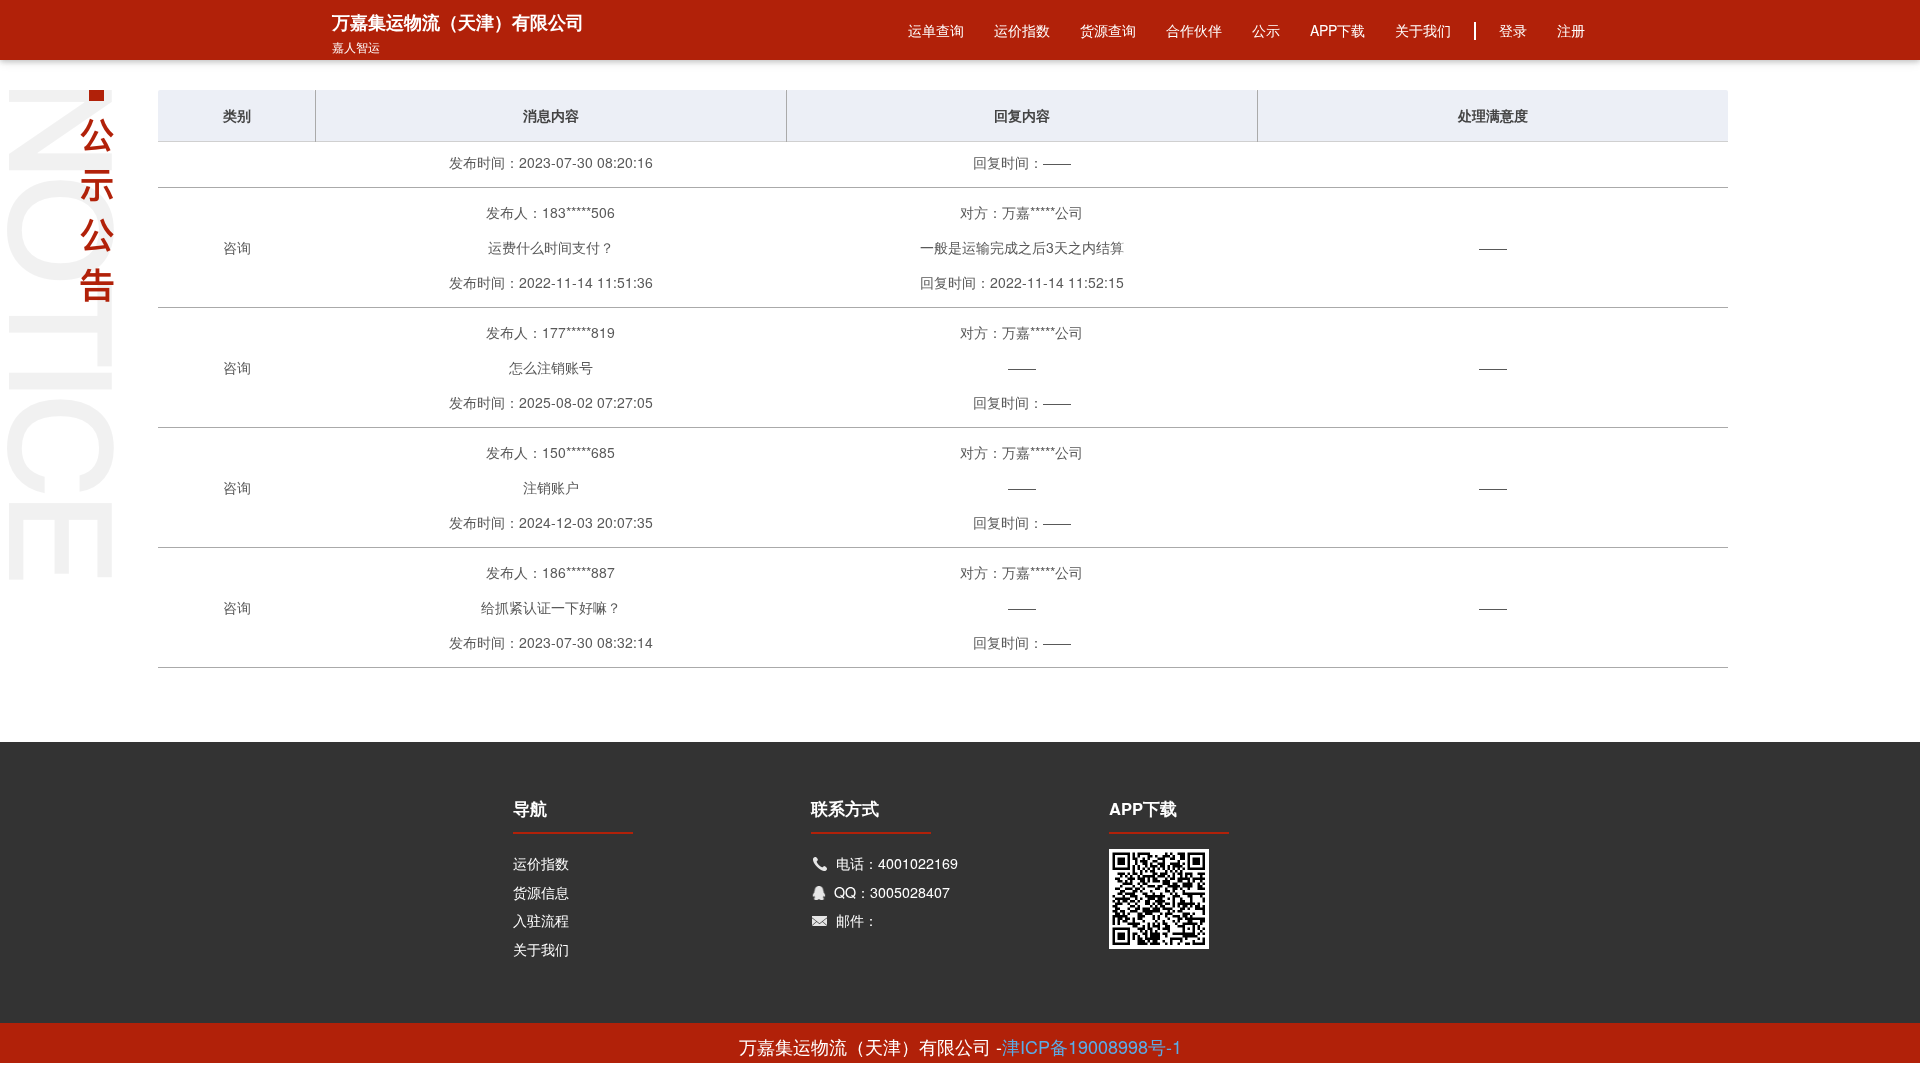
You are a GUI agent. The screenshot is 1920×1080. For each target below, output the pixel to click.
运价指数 (1022, 30)
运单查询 (936, 30)
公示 (1266, 30)
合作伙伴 (1194, 30)
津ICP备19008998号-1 (1092, 1046)
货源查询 (1108, 30)
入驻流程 (541, 920)
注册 (1571, 30)
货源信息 (541, 892)
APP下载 (1337, 30)
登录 (1513, 30)
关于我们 (1423, 30)
